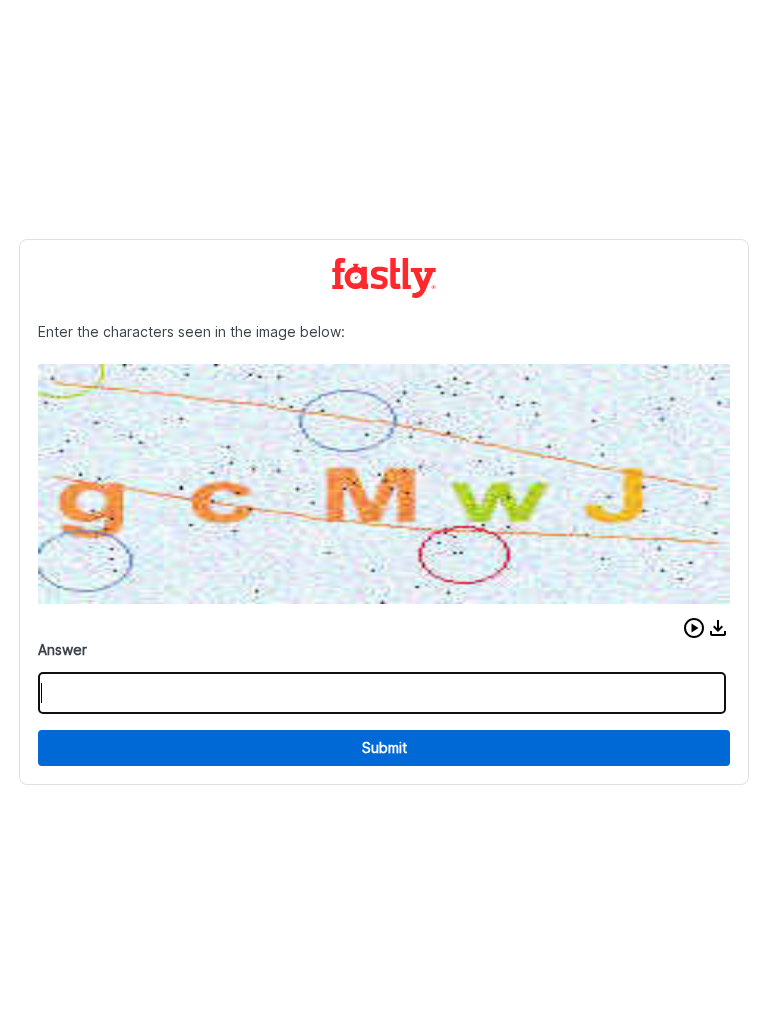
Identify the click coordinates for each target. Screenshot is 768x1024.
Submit (384, 747)
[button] (694, 628)
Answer (62, 649)
